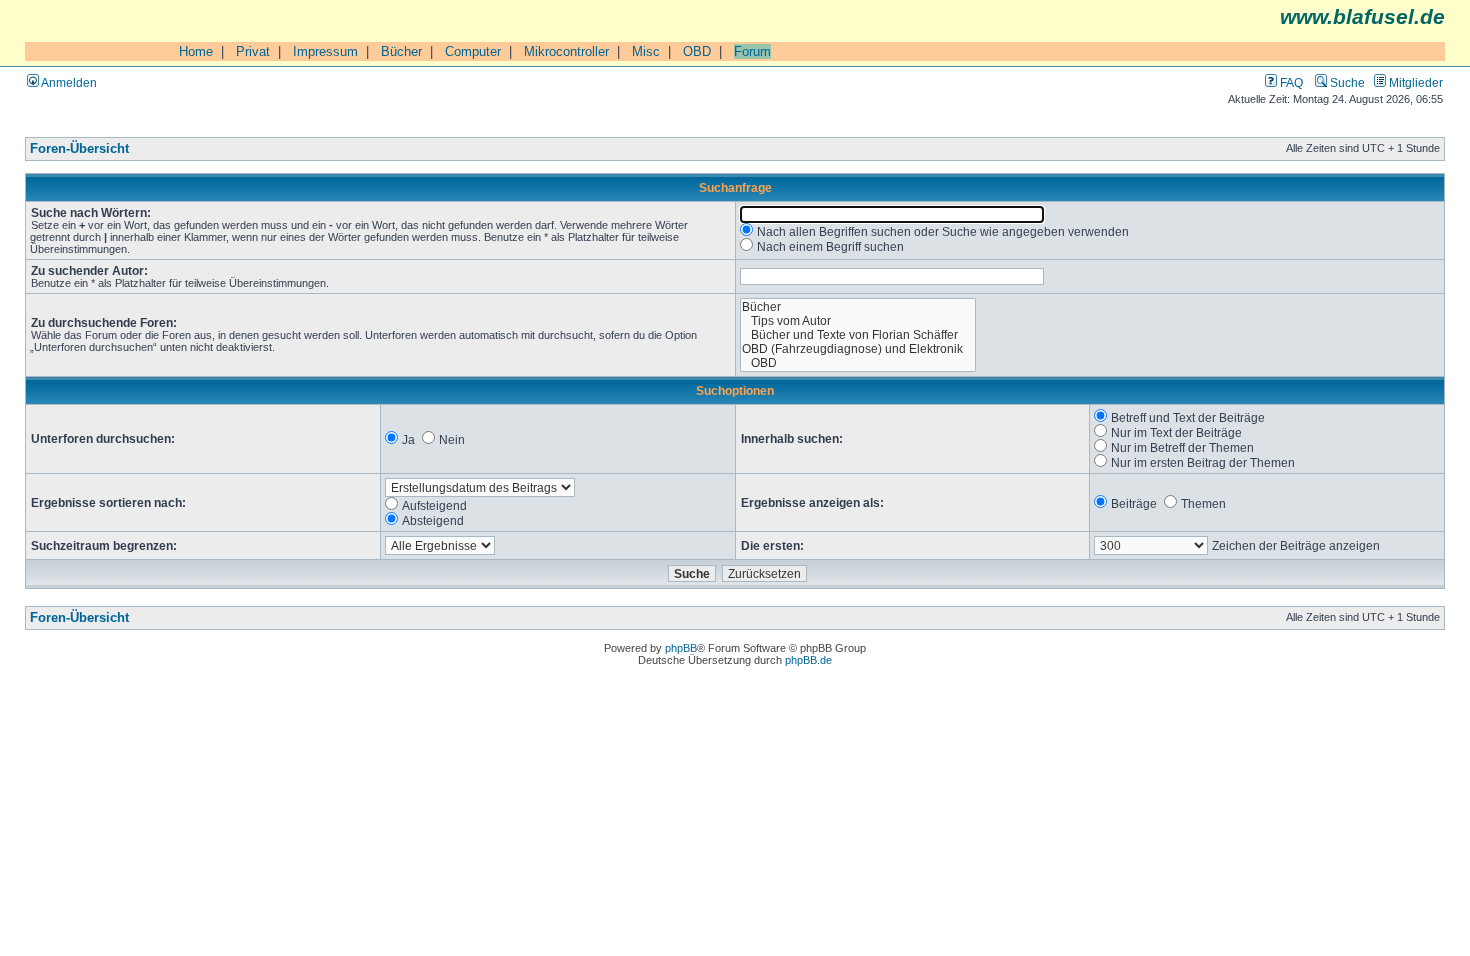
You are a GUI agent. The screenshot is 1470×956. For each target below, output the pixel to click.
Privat (253, 51)
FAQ (1290, 82)
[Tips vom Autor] (858, 321)
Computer (473, 51)
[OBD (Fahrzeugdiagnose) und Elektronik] (858, 349)
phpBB (681, 648)
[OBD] (858, 363)
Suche (1346, 82)
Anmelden (68, 82)
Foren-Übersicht (79, 149)
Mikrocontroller (566, 51)
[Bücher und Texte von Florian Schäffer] (858, 335)
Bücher (401, 51)
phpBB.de (808, 660)
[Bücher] (858, 307)
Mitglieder (1414, 82)
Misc (646, 51)
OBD (697, 51)
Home (196, 51)
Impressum (325, 51)
